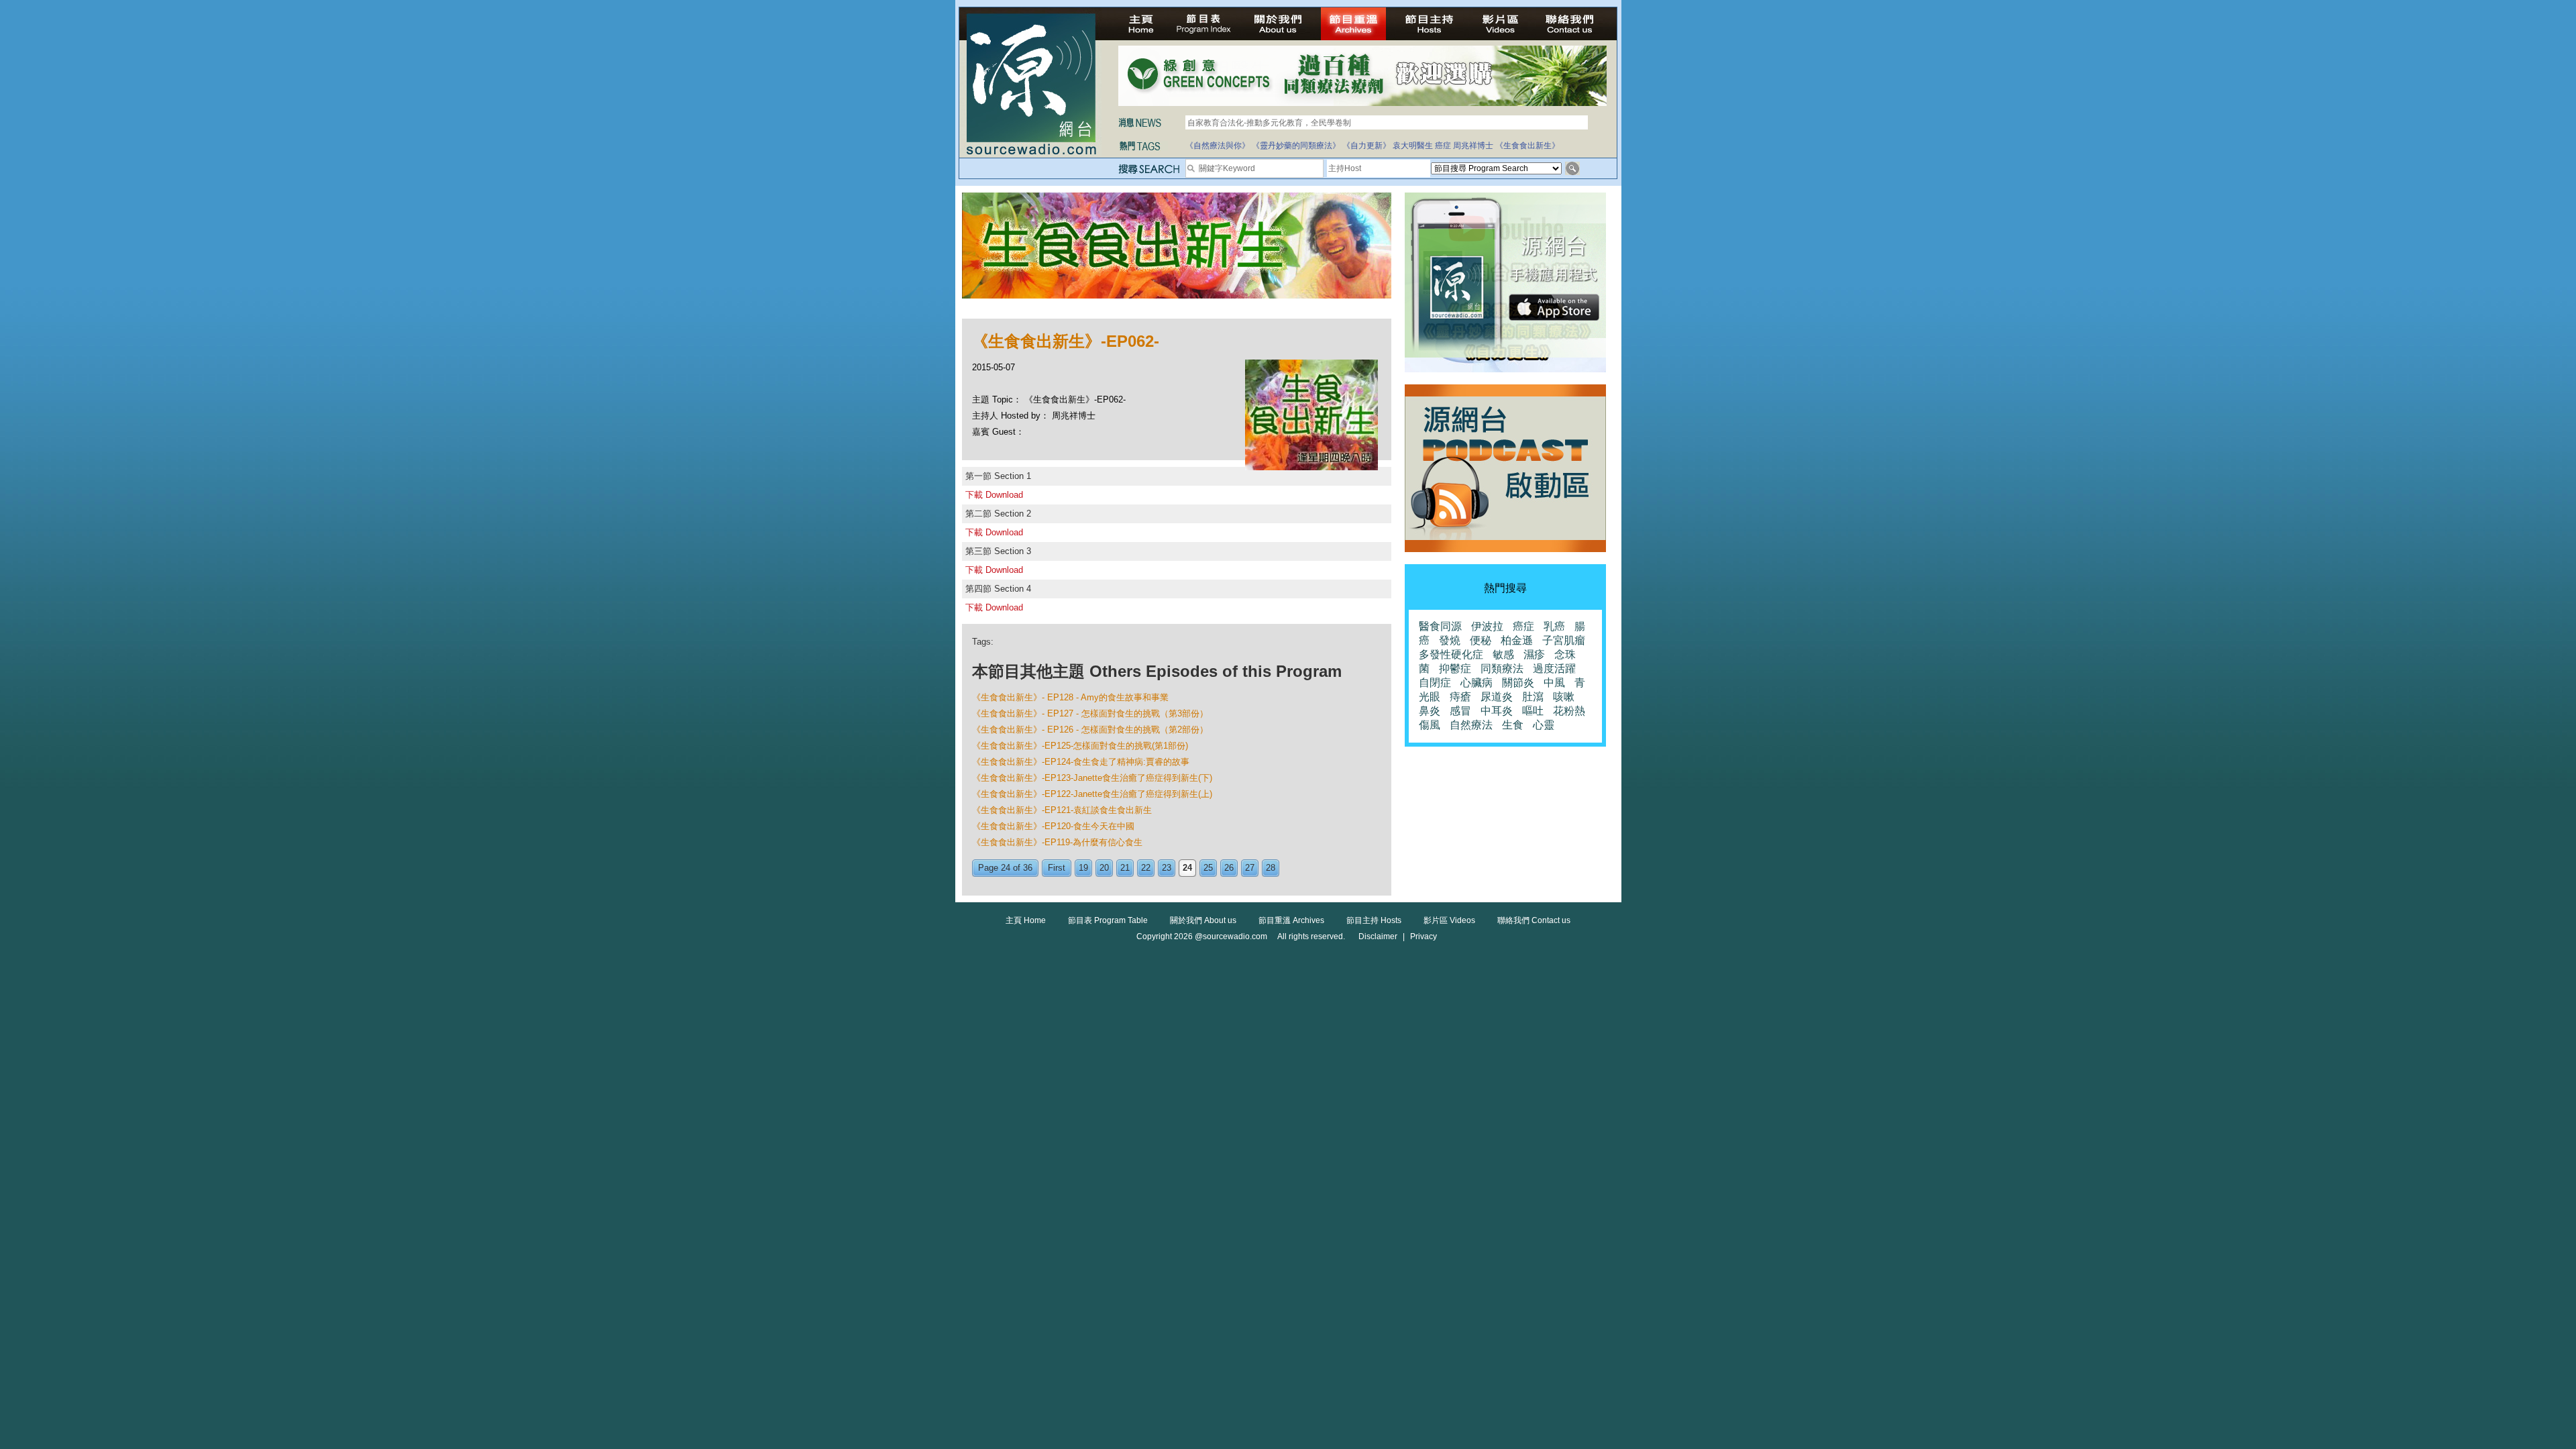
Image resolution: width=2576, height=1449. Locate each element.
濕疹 (1534, 654)
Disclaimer (1378, 936)
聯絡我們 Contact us (1534, 920)
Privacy (1424, 936)
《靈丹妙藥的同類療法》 (1296, 146)
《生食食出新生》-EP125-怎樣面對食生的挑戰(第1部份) (1080, 746)
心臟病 (1477, 683)
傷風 (1430, 725)
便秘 (1481, 640)
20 (1104, 868)
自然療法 (1471, 725)
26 (1229, 868)
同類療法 (1502, 668)
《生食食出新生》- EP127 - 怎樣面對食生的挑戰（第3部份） (1090, 713)
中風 (1554, 683)
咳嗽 (1564, 697)
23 (1167, 868)
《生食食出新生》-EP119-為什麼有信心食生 (1057, 842)
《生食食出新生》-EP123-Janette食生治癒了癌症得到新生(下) (1092, 778)
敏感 (1503, 654)
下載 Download (994, 495)
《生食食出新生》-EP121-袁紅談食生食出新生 (1062, 810)
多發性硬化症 (1451, 654)
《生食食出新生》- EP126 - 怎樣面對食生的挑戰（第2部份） (1090, 730)
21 (1125, 868)
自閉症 (1435, 683)
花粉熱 (1569, 711)
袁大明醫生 (1413, 146)
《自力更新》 (1366, 146)
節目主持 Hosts (1374, 920)
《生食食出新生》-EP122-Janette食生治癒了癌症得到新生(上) (1092, 794)
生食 (1513, 725)
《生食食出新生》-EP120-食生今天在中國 (1053, 826)
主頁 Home (1026, 920)
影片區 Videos (1449, 920)
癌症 (1443, 146)
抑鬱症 (1455, 668)
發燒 (1450, 640)
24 (1187, 868)
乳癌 (1554, 626)
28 (1271, 868)
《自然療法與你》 (1218, 146)
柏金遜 (1517, 640)
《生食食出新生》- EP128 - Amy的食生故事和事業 (1070, 697)
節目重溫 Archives (1291, 920)
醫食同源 (1440, 626)
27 (1250, 868)
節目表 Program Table (1108, 920)
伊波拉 (1487, 626)
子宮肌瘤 (1564, 640)
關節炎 (1518, 683)
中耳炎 (1497, 711)
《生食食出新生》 (1527, 146)
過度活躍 (1554, 668)
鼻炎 (1430, 711)
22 (1146, 868)
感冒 (1460, 711)
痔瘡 (1460, 697)
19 (1083, 868)
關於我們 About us (1203, 920)
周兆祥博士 (1473, 146)
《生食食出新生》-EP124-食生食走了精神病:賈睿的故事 (1081, 762)
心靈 (1544, 725)
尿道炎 (1497, 697)
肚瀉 (1533, 697)
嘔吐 (1533, 711)
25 (1208, 868)
